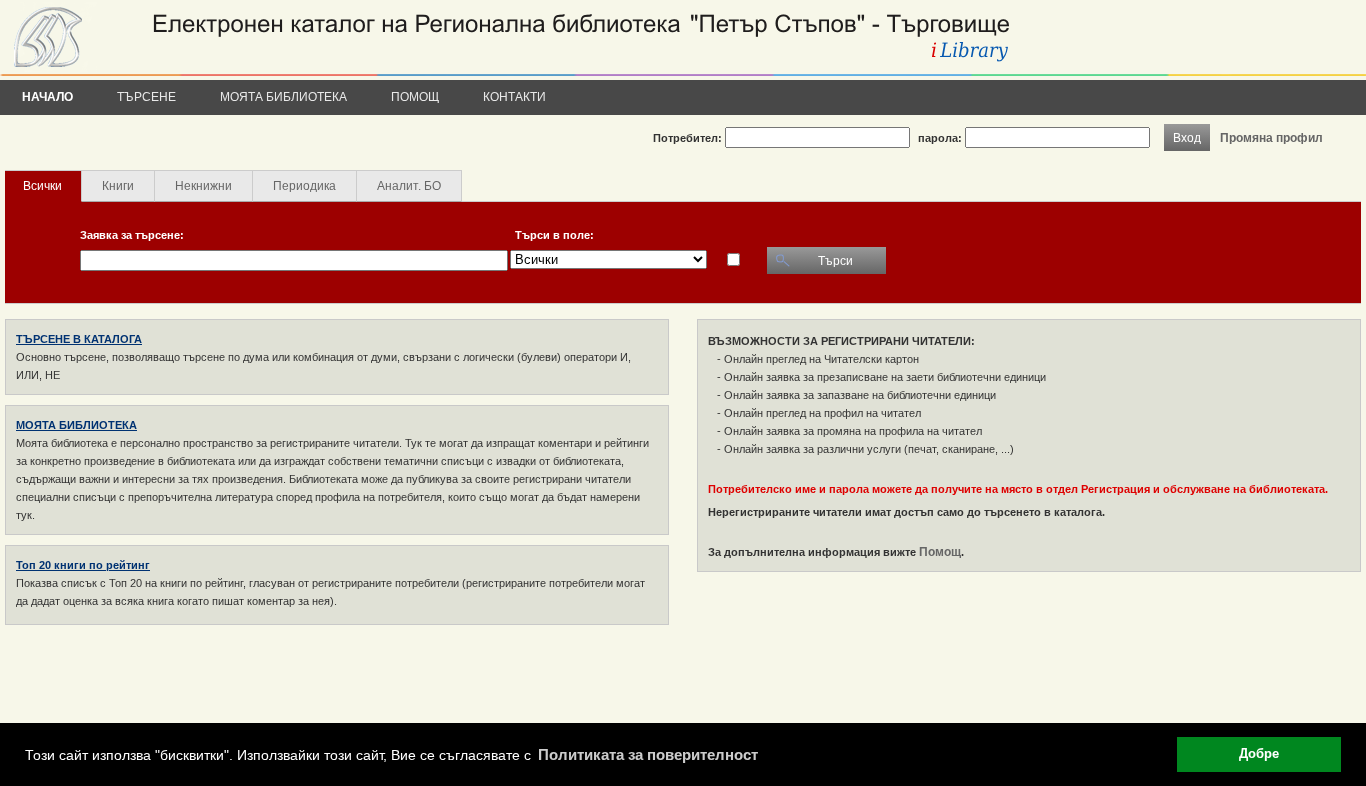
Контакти (514, 97)
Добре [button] (1259, 754)
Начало (47, 97)
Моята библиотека (283, 97)
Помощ (415, 97)
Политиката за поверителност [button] (648, 754)
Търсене (146, 97)
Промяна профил (1271, 137)
